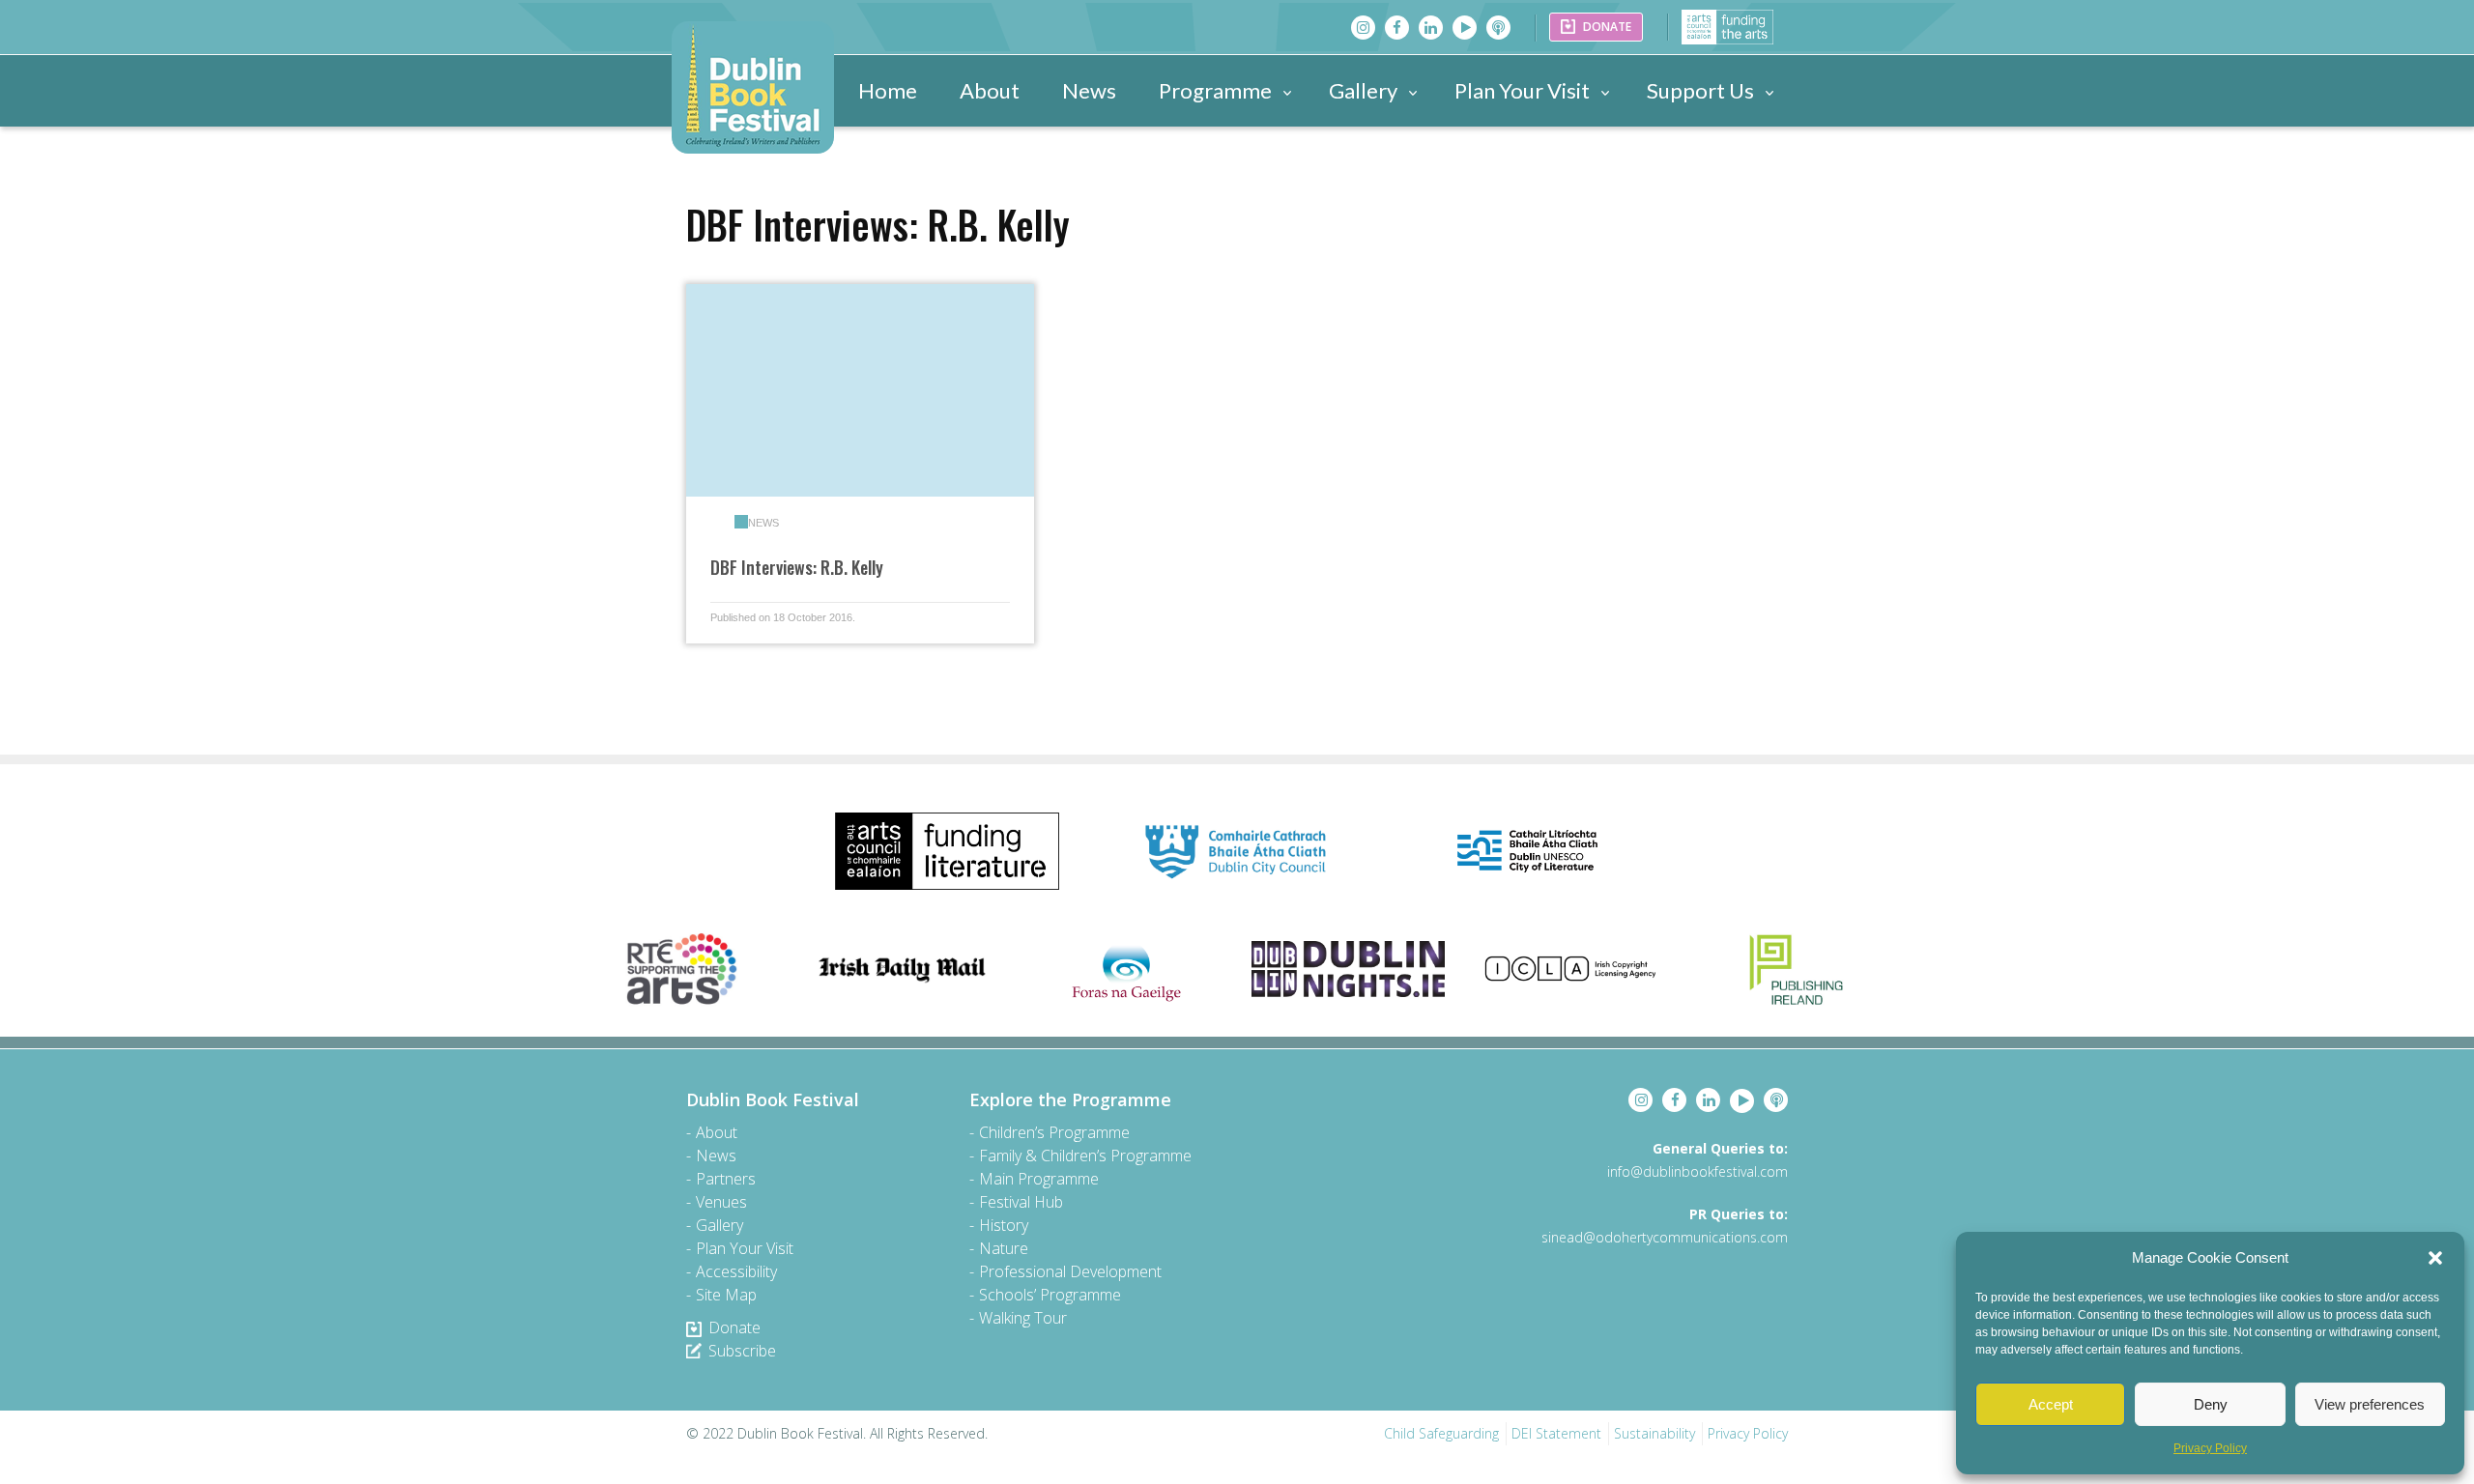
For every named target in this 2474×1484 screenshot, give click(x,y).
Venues (721, 1202)
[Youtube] (1465, 28)
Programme (1215, 90)
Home (888, 90)
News (1089, 90)
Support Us (1700, 90)
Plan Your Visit (1522, 90)
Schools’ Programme (1050, 1295)
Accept (2051, 1404)
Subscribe (742, 1351)
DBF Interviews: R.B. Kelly (797, 567)
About (990, 90)
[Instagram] (1363, 28)
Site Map (726, 1295)
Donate (734, 1327)
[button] (2435, 1258)
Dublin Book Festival (773, 1099)
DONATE (1606, 27)
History (1004, 1225)
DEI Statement (1556, 1433)
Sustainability (1654, 1433)
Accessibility (736, 1271)
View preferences (2370, 1404)
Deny (2211, 1404)
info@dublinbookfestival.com (1697, 1171)
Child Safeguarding (1441, 1433)
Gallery (1363, 90)
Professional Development (1070, 1271)
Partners (726, 1179)
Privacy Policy (2210, 1448)
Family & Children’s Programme (1085, 1156)
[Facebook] (1397, 28)
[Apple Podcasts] (1498, 28)
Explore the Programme (1070, 1099)
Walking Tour (1023, 1318)
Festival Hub (1021, 1202)
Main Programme (1039, 1179)
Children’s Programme (1054, 1132)
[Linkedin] (1431, 28)
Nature (1004, 1248)
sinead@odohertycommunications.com (1665, 1237)
